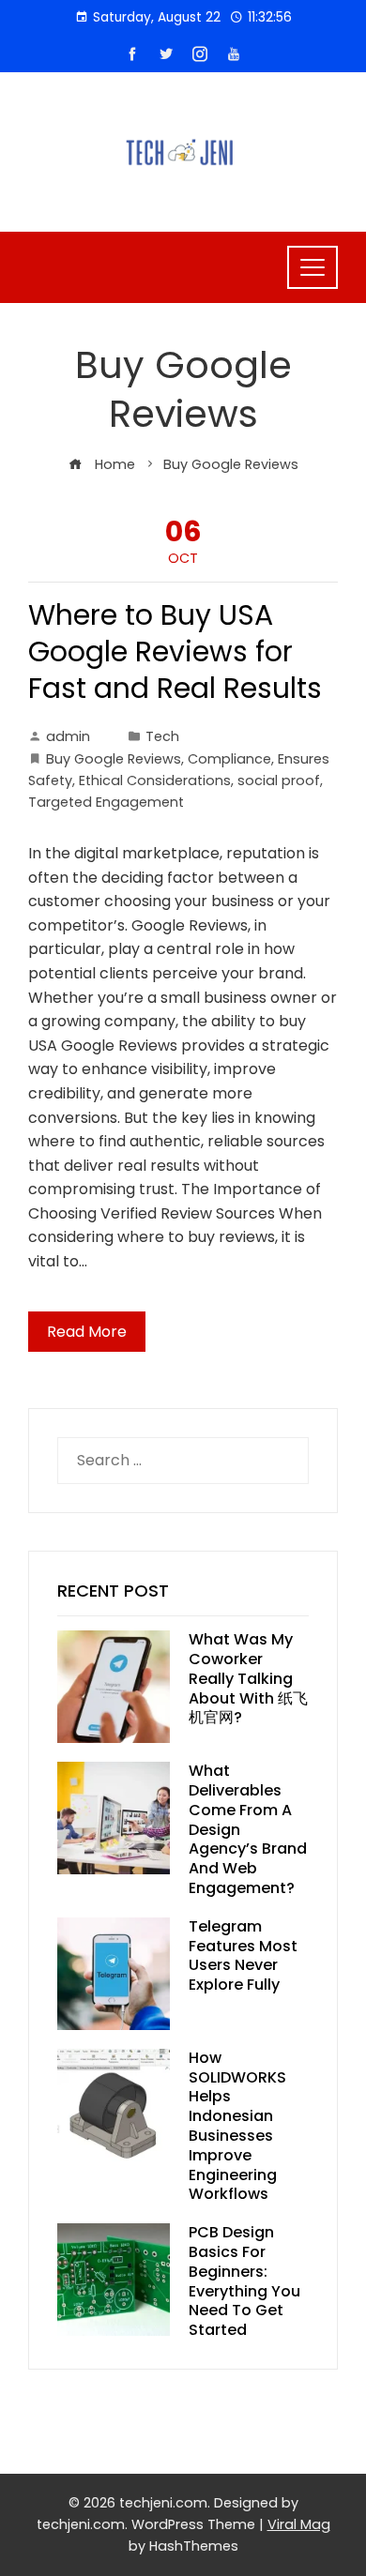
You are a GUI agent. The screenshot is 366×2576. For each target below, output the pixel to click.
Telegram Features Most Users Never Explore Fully (243, 1955)
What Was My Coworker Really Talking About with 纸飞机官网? (248, 1678)
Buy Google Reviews (114, 759)
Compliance (229, 759)
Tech (162, 736)
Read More (87, 1332)
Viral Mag (299, 2524)
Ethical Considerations (155, 780)
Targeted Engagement (106, 802)
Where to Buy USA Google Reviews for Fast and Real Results (175, 652)
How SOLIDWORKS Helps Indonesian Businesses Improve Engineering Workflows (237, 2126)
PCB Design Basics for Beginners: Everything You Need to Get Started (244, 2281)
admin (68, 736)
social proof (279, 780)
